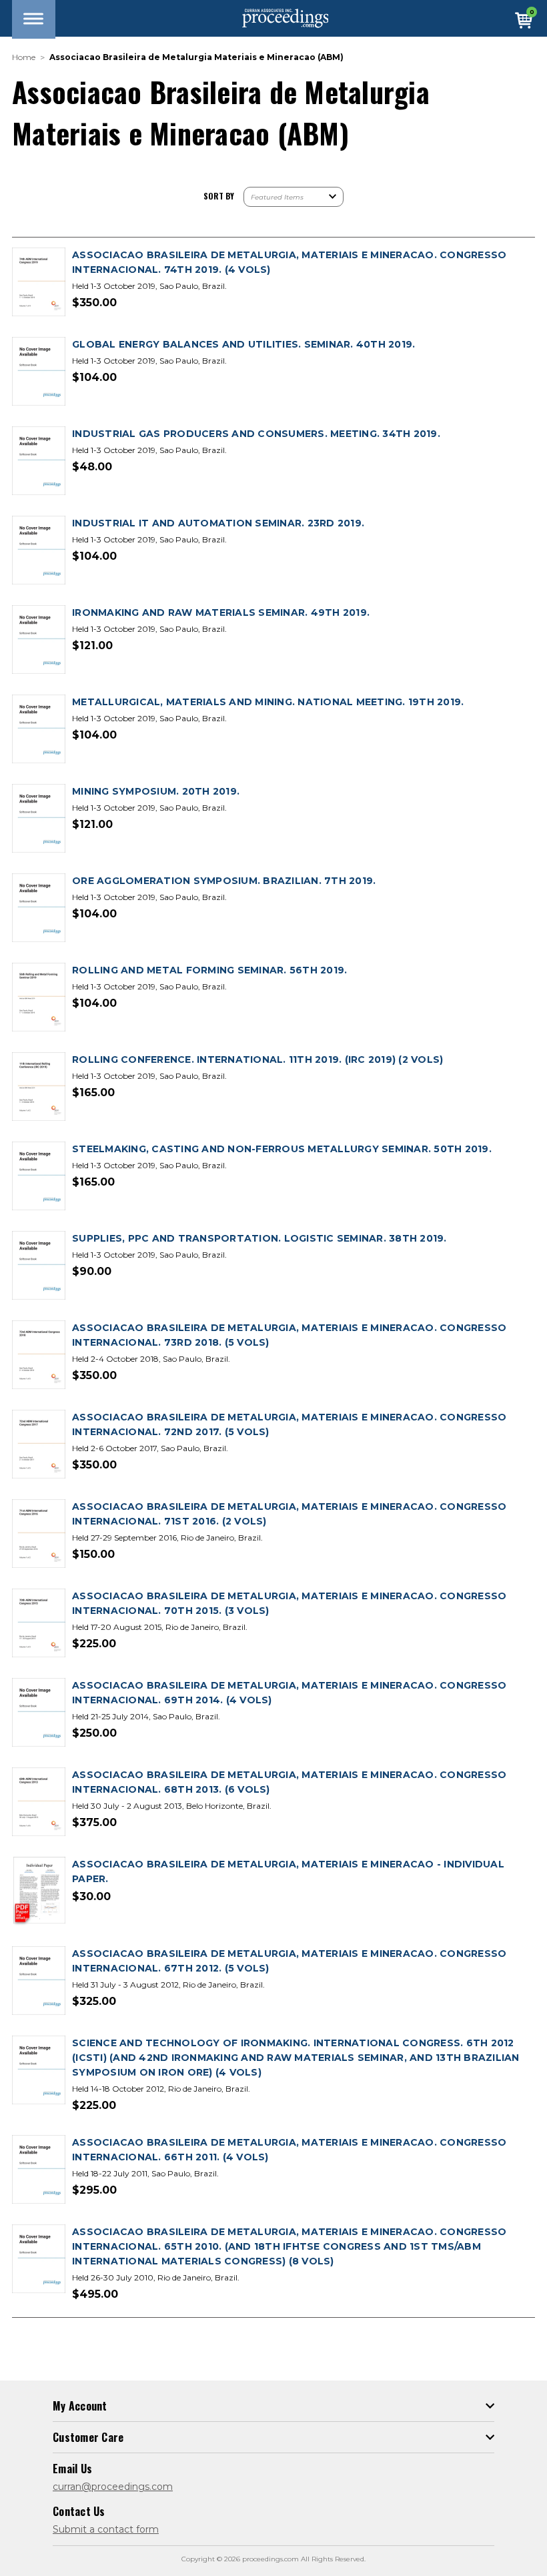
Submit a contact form (106, 2529)
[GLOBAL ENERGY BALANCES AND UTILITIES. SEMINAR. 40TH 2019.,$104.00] (39, 372)
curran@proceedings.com (113, 2487)
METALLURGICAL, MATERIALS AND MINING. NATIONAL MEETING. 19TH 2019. (268, 702)
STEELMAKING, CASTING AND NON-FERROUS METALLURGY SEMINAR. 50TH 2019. (282, 1149)
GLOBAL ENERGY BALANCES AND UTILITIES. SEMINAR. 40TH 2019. (243, 344)
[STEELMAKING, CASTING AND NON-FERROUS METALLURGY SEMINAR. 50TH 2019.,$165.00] (39, 1177)
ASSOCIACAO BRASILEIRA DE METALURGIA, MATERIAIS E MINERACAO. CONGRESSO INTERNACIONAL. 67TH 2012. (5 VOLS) (289, 1961)
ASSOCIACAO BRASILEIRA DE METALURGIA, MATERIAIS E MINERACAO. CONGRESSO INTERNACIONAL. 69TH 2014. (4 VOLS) (289, 1693)
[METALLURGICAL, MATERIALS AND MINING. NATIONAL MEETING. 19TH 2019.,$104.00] (39, 730)
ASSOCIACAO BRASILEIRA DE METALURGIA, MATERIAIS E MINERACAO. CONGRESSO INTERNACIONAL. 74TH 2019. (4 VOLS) (289, 262)
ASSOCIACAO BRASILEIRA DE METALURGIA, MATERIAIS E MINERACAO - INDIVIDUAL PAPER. (288, 1871)
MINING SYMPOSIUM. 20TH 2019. (156, 791)
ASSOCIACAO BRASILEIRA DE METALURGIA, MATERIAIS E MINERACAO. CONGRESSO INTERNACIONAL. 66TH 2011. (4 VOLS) (289, 2150)
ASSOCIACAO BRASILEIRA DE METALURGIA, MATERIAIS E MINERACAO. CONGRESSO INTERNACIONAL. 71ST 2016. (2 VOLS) (289, 1514)
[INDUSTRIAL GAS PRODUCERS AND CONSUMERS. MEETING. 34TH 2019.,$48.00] (39, 461)
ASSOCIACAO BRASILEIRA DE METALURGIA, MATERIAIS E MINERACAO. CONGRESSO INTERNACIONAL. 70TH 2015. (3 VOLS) (289, 1603)
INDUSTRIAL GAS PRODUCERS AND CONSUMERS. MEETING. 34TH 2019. (256, 434)
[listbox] (294, 197)
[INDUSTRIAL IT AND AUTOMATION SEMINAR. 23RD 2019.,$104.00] (39, 551)
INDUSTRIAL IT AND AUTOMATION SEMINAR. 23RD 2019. (218, 523)
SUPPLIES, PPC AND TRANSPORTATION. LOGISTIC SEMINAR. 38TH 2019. (259, 1238)
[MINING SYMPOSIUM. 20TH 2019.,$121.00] (39, 819)
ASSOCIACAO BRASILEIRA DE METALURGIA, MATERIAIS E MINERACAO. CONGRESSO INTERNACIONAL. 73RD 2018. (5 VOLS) (289, 1335)
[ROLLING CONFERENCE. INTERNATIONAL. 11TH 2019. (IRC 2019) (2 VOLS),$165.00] (39, 1087)
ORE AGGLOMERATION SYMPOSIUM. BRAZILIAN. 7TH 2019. (224, 881)
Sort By (219, 196)
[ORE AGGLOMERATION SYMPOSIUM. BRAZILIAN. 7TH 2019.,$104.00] (39, 908)
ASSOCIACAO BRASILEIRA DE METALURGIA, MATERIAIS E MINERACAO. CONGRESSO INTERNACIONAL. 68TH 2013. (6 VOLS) (289, 1782)
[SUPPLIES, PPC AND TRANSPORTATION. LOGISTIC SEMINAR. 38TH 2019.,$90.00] (39, 1266)
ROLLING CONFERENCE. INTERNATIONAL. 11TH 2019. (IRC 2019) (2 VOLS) (257, 1059)
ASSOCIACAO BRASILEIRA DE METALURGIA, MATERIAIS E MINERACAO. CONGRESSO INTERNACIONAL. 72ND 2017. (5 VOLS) (289, 1424)
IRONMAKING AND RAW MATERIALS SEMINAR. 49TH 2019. (221, 612)
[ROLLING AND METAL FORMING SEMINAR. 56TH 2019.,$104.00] (39, 998)
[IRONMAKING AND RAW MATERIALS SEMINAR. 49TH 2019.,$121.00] (39, 640)
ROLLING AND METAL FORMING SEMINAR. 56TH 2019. (209, 970)
